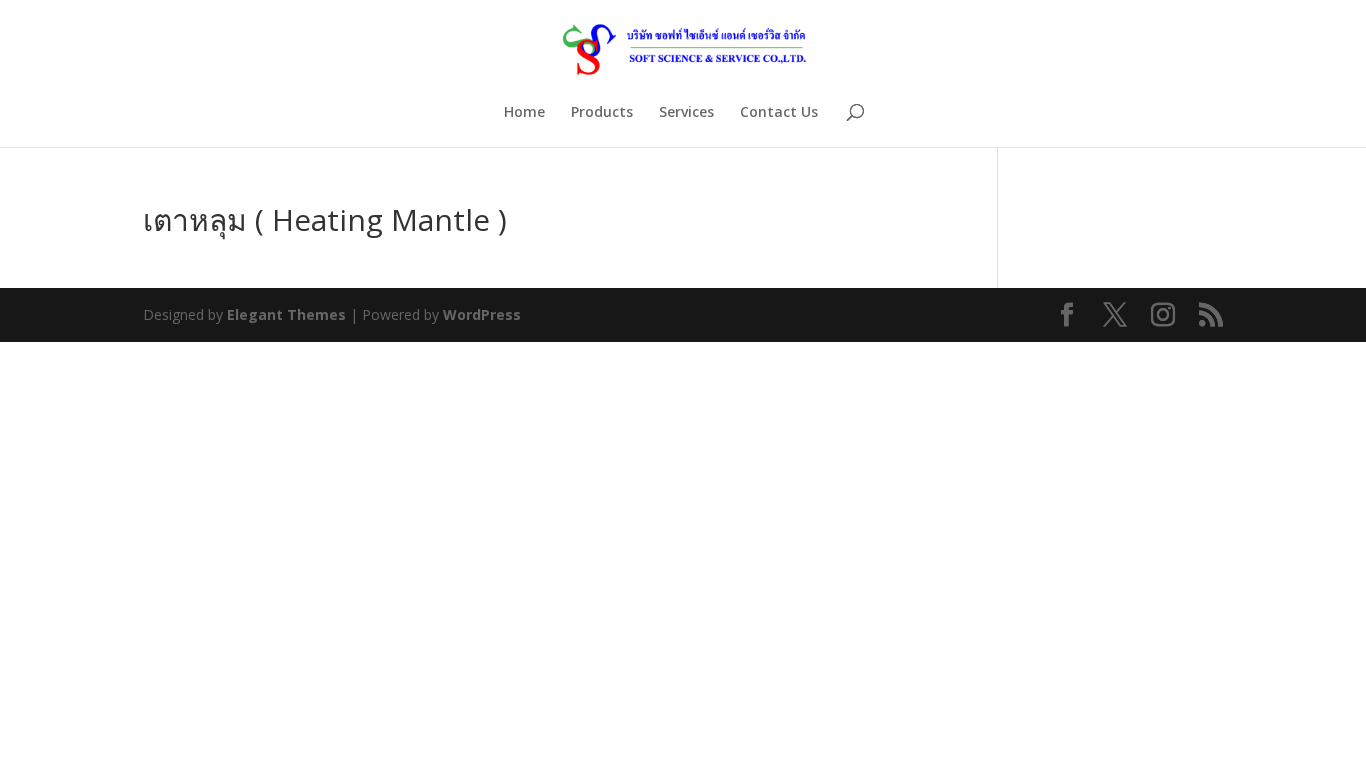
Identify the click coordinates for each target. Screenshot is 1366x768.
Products (602, 113)
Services (686, 113)
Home (524, 113)
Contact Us (779, 113)
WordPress (482, 314)
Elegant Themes (286, 314)
